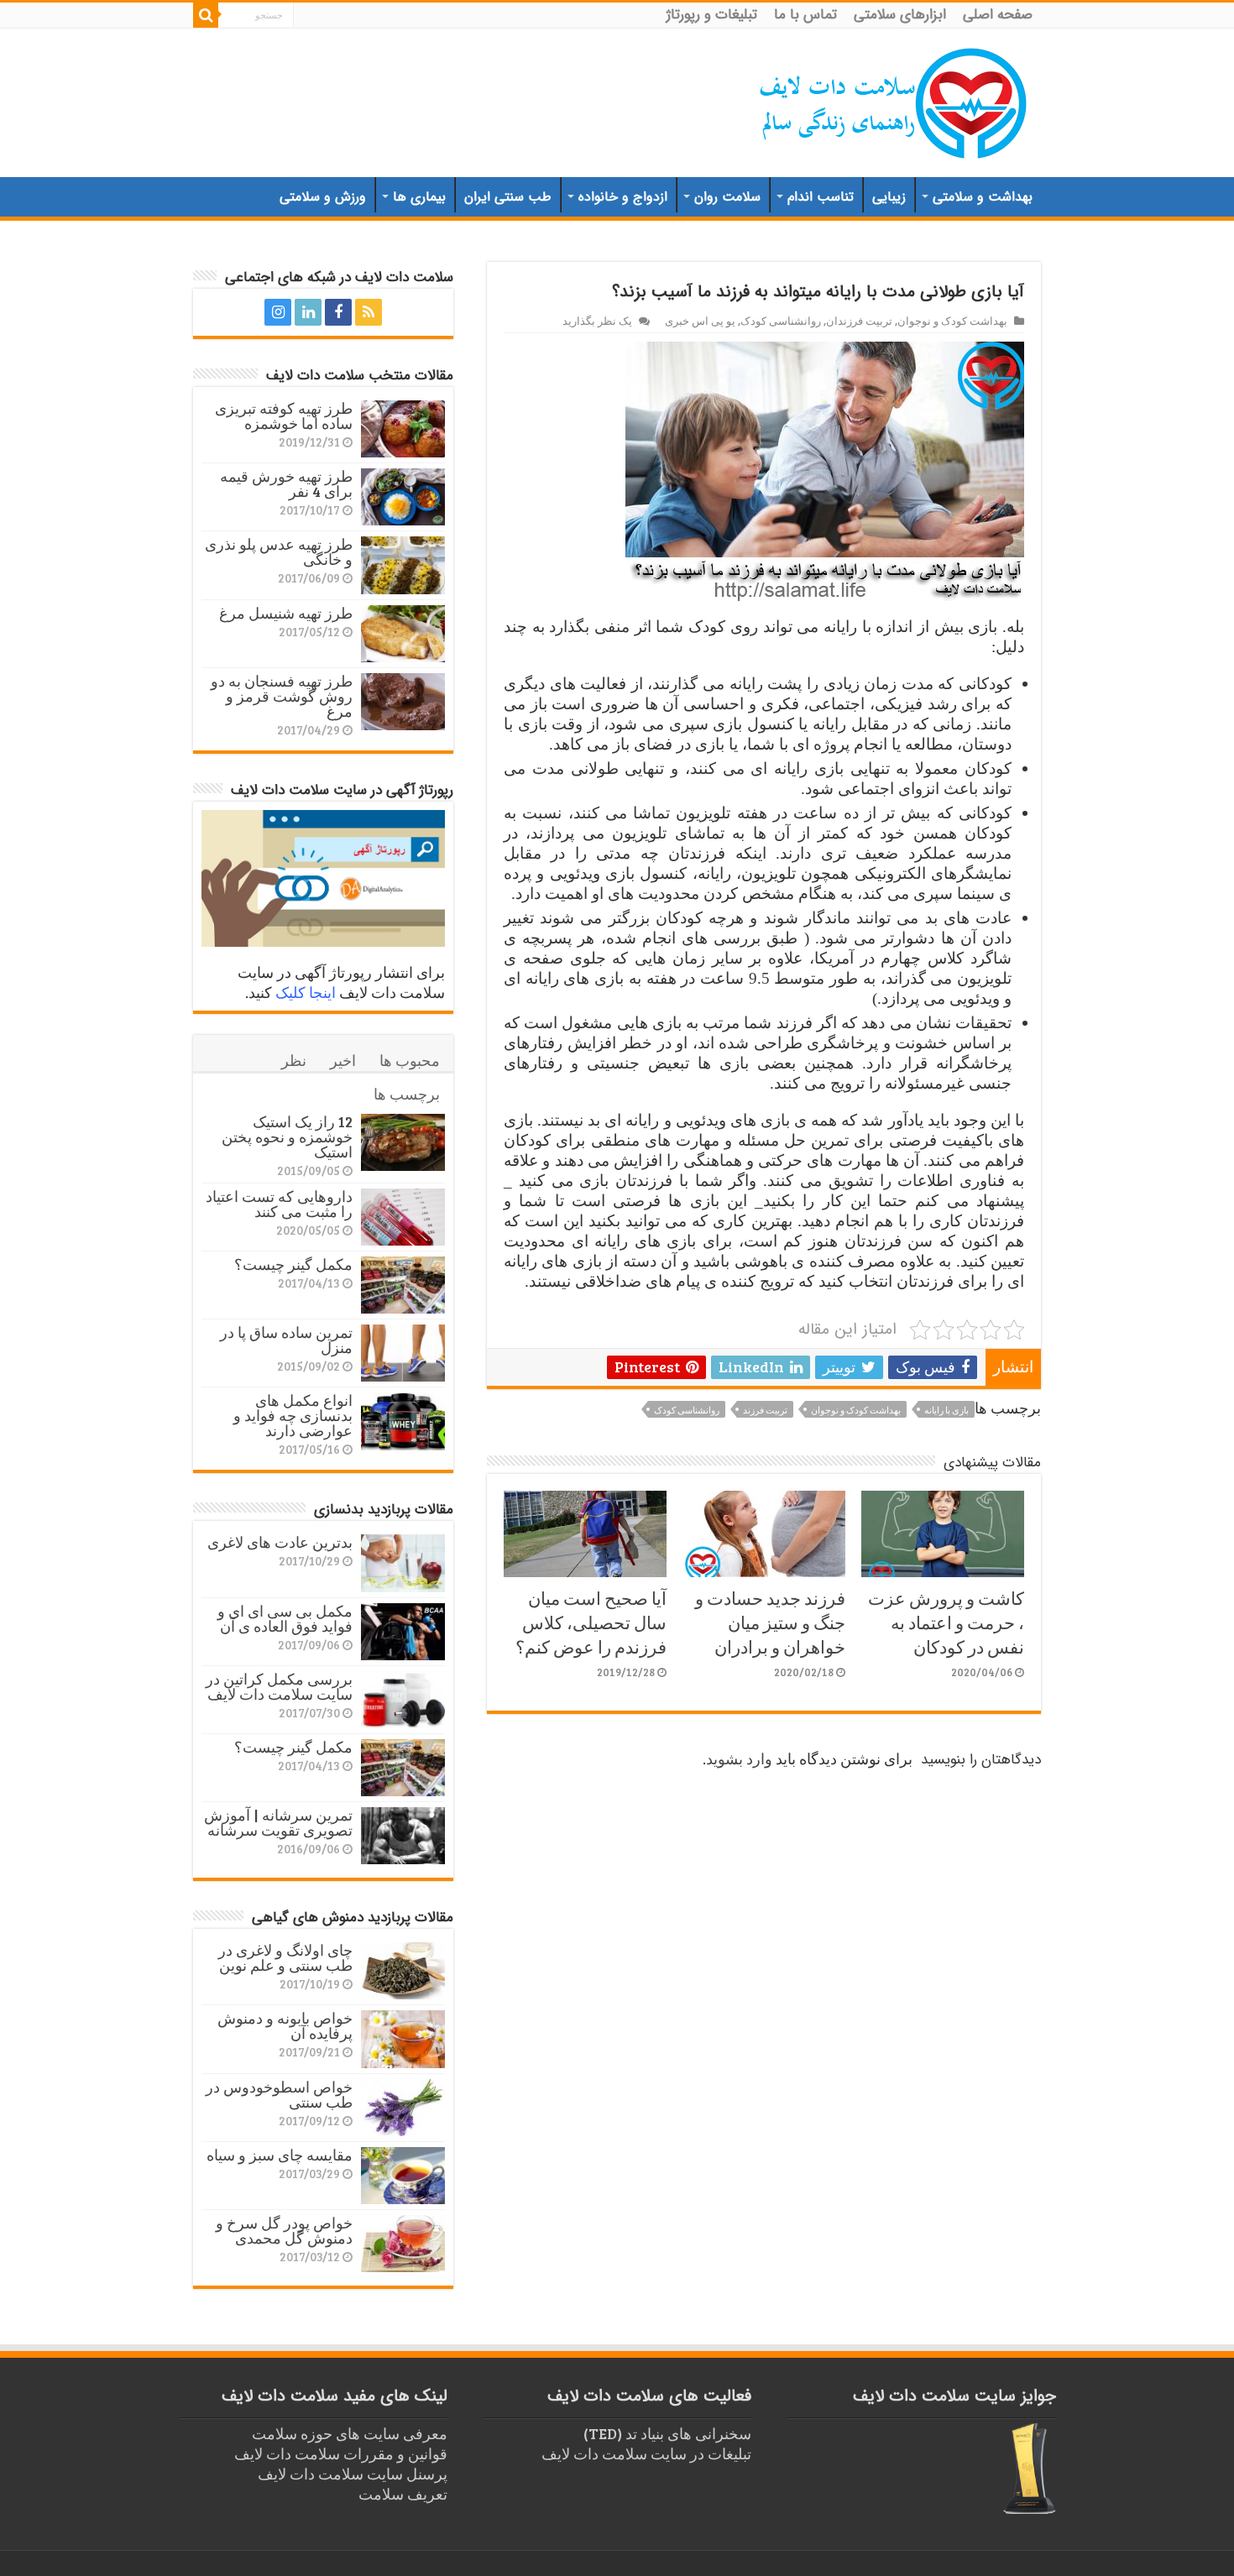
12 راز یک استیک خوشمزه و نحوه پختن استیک (287, 1136)
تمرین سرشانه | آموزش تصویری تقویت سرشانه (278, 1822)
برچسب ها (407, 1094)
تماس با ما (805, 15)
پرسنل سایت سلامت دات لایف (353, 2474)
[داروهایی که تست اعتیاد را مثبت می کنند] (403, 1217)
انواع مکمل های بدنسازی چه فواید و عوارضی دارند (293, 1415)
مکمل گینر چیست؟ (293, 1264)
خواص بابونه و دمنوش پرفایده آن (285, 2025)
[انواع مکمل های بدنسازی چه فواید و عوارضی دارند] (403, 1421)
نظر (294, 1060)
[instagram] (278, 312)
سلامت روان (727, 197)
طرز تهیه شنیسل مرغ (286, 613)
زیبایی (889, 197)
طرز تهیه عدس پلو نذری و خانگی (279, 551)
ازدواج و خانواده (623, 197)
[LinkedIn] (308, 312)
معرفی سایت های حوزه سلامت (350, 2433)
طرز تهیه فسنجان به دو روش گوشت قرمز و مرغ (282, 696)
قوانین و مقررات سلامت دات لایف (341, 2453)
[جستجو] (206, 15)
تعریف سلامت (403, 2494)
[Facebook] (338, 312)
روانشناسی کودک (781, 321)
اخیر (343, 1060)
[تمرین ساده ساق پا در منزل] (403, 1353)
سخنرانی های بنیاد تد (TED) (667, 2433)
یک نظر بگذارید (597, 321)
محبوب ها (410, 1060)
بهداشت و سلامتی (983, 197)
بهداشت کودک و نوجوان (952, 321)
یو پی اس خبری (700, 321)
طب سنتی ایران (508, 197)
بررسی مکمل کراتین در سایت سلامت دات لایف (279, 1686)
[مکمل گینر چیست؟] (403, 1285)
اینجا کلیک (306, 992)
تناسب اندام (821, 197)
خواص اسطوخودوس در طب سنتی (279, 2094)
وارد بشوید (739, 1758)
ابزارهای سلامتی (900, 15)
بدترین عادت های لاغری (280, 1542)
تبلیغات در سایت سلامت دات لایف (646, 2453)
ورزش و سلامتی (323, 197)
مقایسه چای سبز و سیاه (280, 2155)
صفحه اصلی (998, 15)
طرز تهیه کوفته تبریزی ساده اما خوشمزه (284, 415)
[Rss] (369, 312)
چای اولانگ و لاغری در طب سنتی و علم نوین (285, 1957)
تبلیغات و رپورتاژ (712, 15)
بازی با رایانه (946, 1410)
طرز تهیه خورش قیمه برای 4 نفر (286, 483)
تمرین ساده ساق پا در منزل (286, 1340)
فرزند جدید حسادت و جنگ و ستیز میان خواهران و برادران (770, 1622)
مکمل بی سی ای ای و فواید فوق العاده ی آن (285, 1618)
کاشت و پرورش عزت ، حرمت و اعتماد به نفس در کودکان (946, 1622)
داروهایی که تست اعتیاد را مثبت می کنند (279, 1204)
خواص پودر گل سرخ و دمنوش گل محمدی (284, 2230)
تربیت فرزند (765, 1410)
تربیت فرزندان (859, 321)
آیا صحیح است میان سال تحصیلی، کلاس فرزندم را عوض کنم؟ (591, 1622)
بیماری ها (419, 197)
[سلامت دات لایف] (894, 100)
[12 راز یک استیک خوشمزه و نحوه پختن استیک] (403, 1142)
